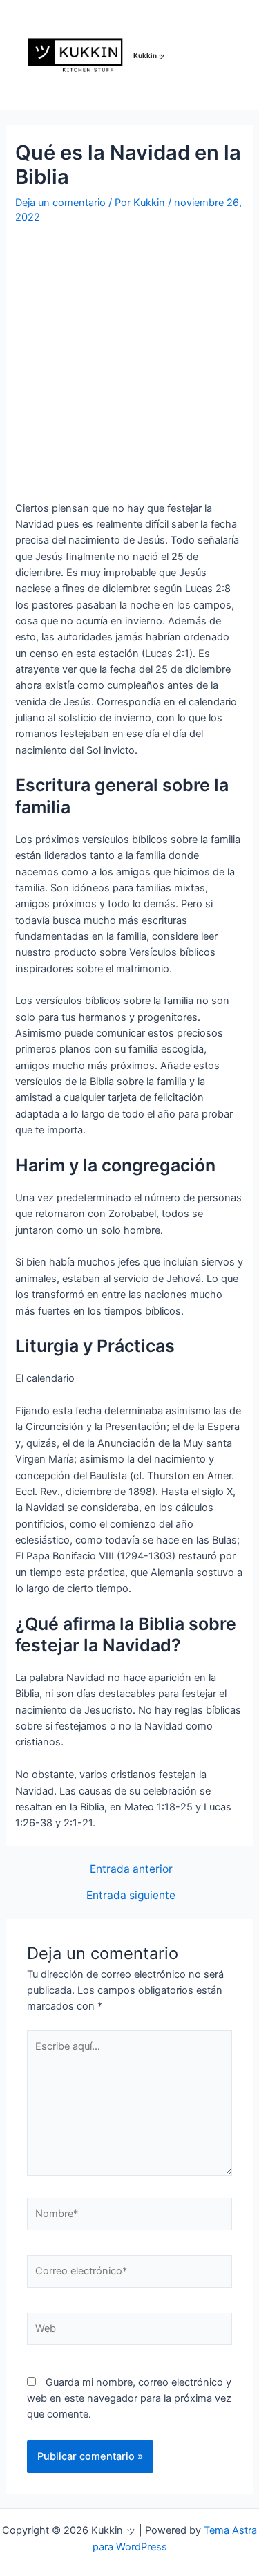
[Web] (129, 2331)
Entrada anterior (131, 1869)
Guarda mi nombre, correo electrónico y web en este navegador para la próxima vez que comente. (129, 2399)
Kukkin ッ (149, 55)
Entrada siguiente (131, 1896)
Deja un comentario (60, 203)
